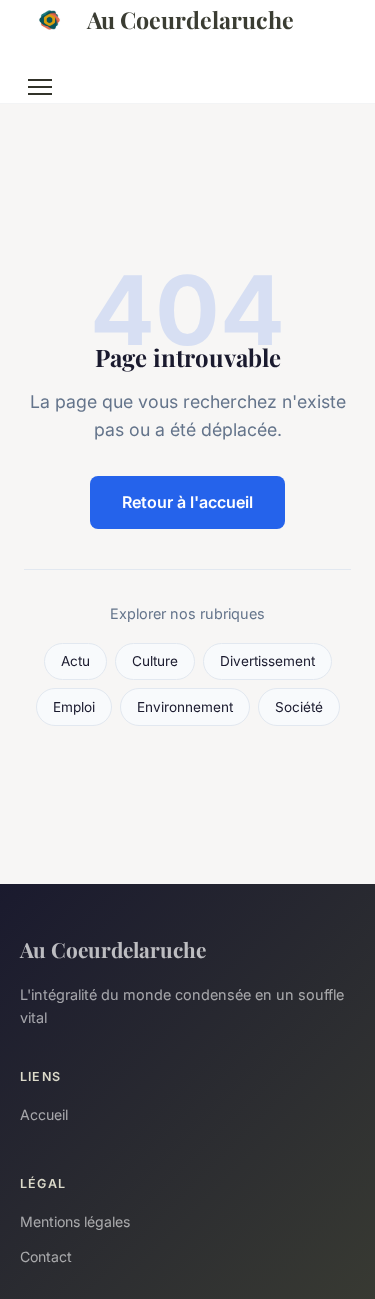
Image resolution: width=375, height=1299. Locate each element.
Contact (46, 1256)
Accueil (44, 1114)
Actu (75, 661)
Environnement (185, 707)
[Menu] (40, 87)
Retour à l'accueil (187, 502)
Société (299, 707)
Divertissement (267, 661)
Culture (155, 661)
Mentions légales (75, 1221)
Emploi (74, 707)
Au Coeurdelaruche (190, 19)
